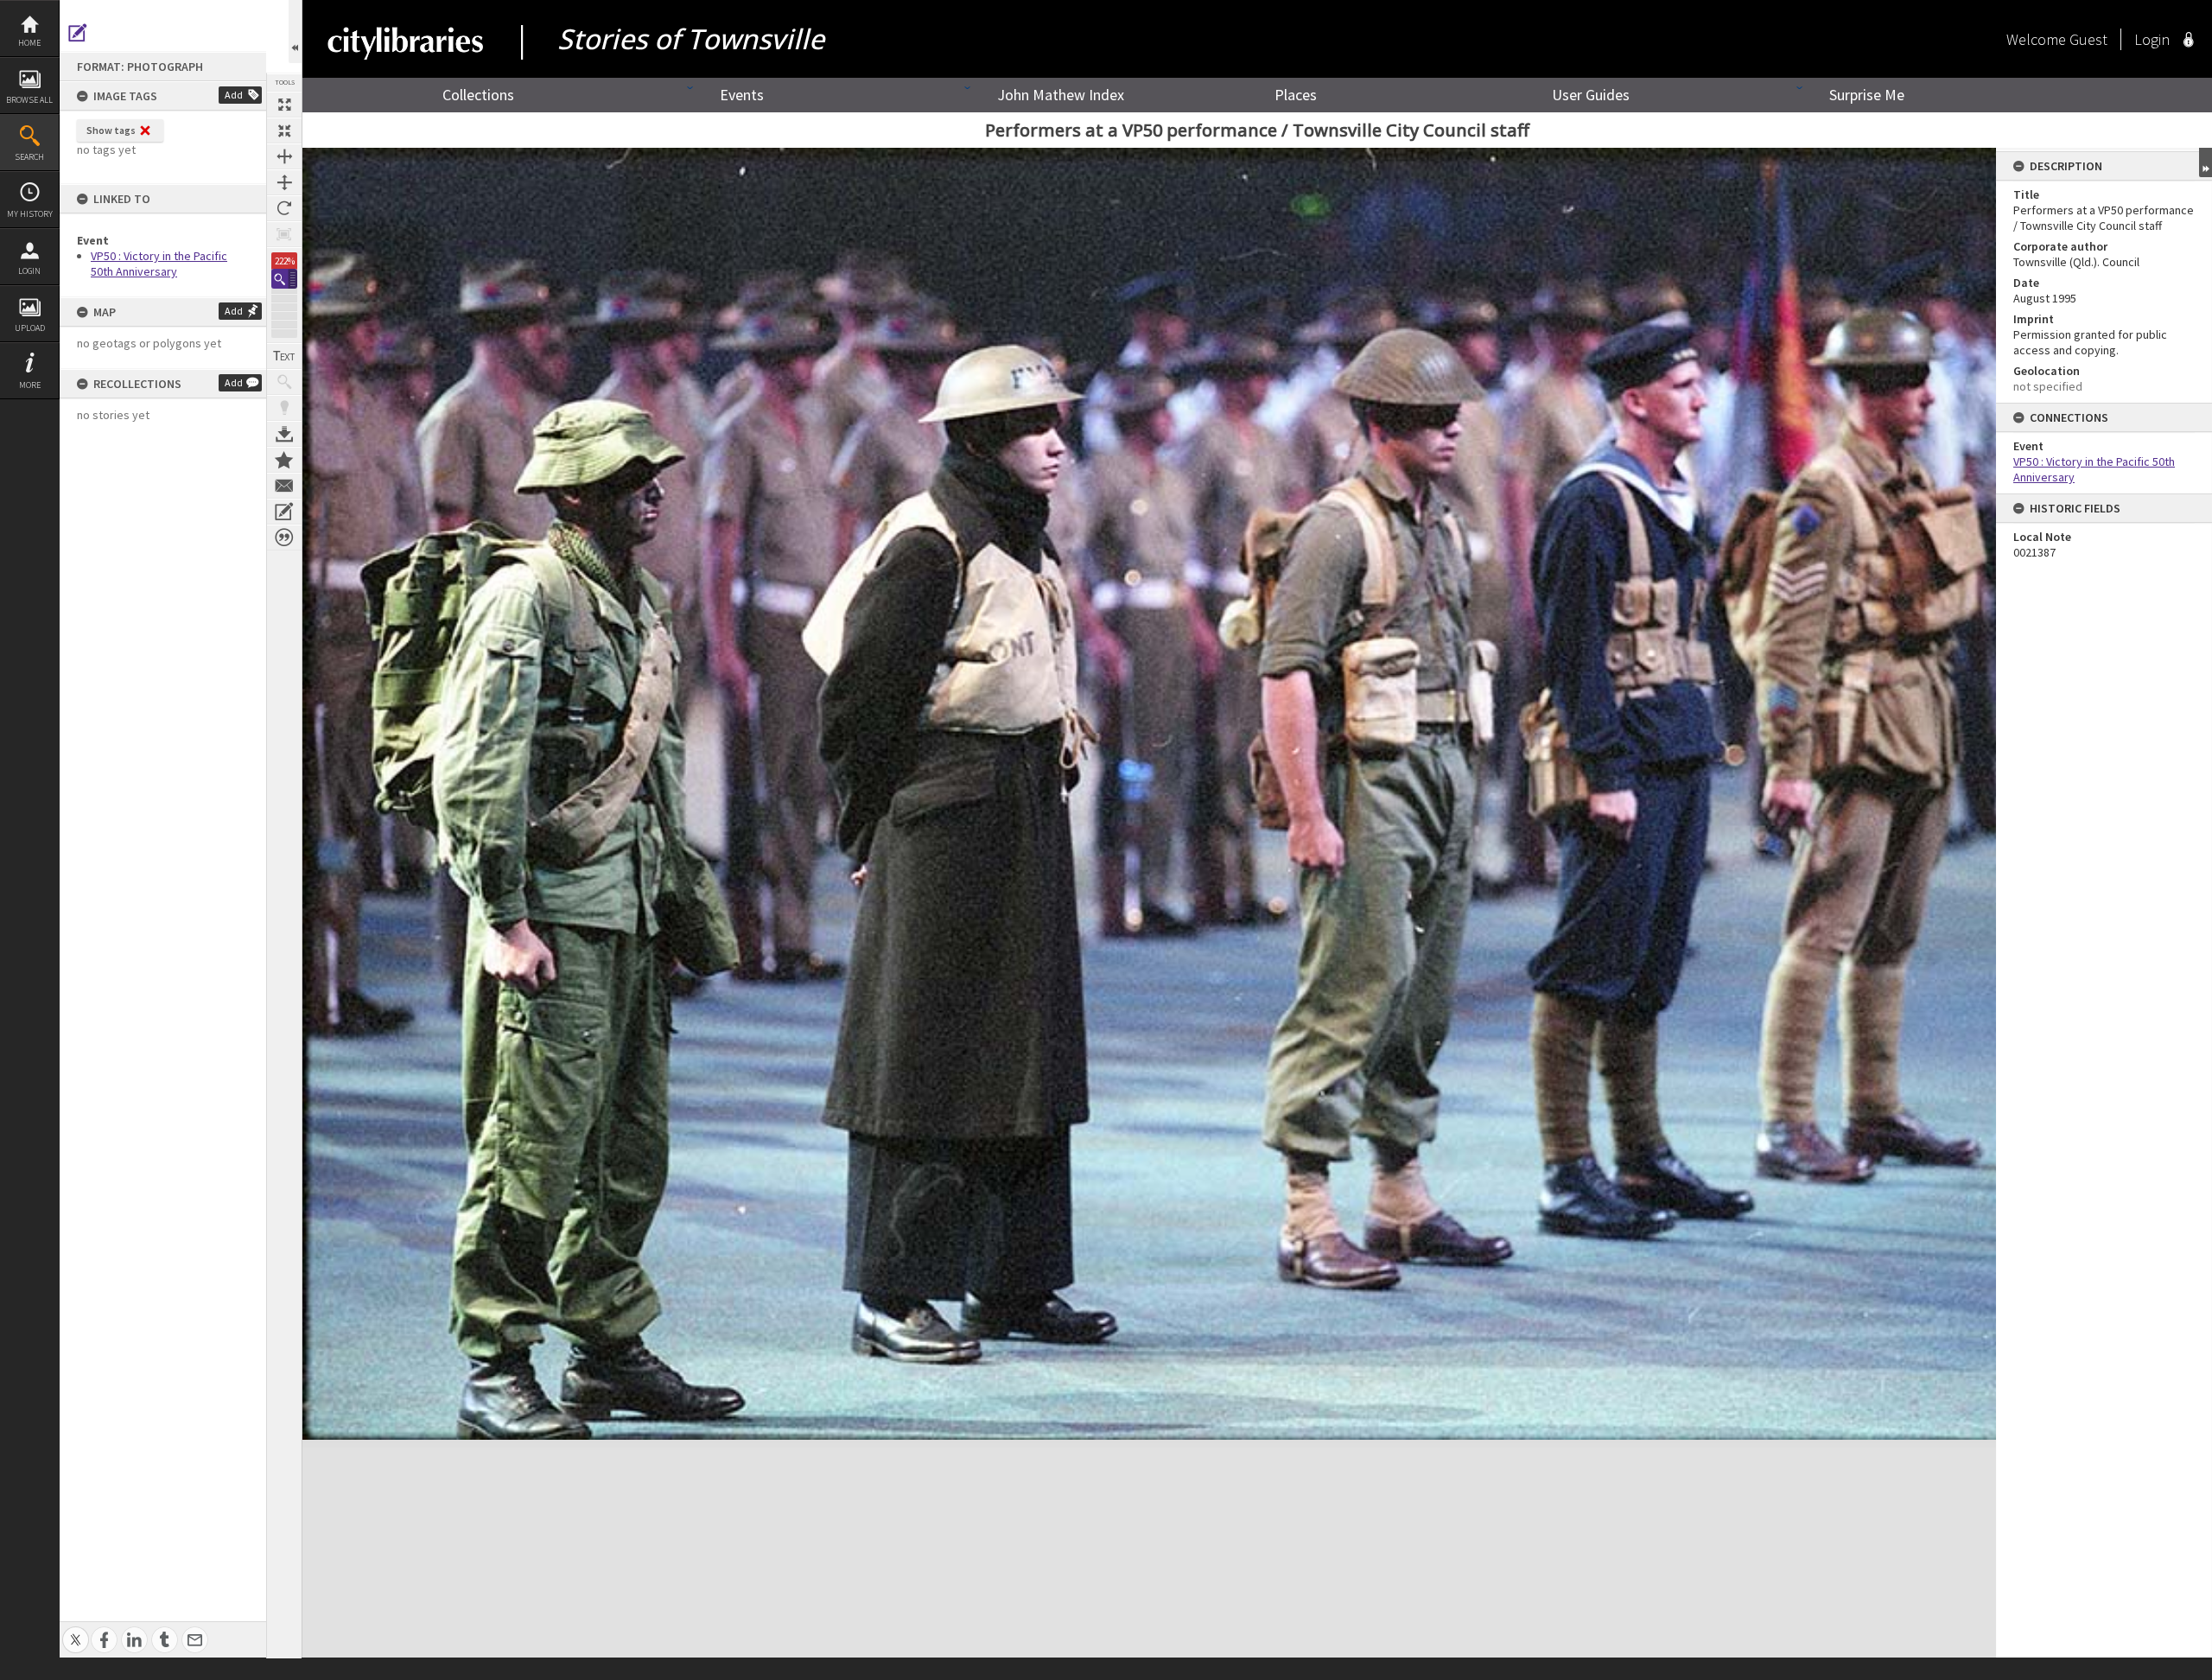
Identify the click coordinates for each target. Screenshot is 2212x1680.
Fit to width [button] (284, 156)
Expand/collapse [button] (2206, 162)
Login (29, 271)
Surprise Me (1867, 95)
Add (234, 95)
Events (742, 95)
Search (29, 157)
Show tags (111, 130)
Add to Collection (284, 460)
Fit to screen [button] (284, 130)
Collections (478, 95)
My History (30, 214)
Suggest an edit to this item (78, 33)
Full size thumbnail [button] (284, 105)
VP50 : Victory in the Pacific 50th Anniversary (159, 264)
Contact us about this (284, 486)
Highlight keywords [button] (284, 408)
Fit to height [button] (284, 182)
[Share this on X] (76, 1630)
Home (29, 43)
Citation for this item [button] (284, 538)
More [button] (30, 385)
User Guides (1591, 95)
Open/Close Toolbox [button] (295, 32)
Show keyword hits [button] (284, 382)
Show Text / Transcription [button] (284, 356)
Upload (30, 328)
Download (284, 434)
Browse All (29, 100)
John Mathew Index (1061, 95)
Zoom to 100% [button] (284, 234)
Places (1296, 95)
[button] (284, 279)
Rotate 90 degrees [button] (284, 208)
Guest (2088, 39)
